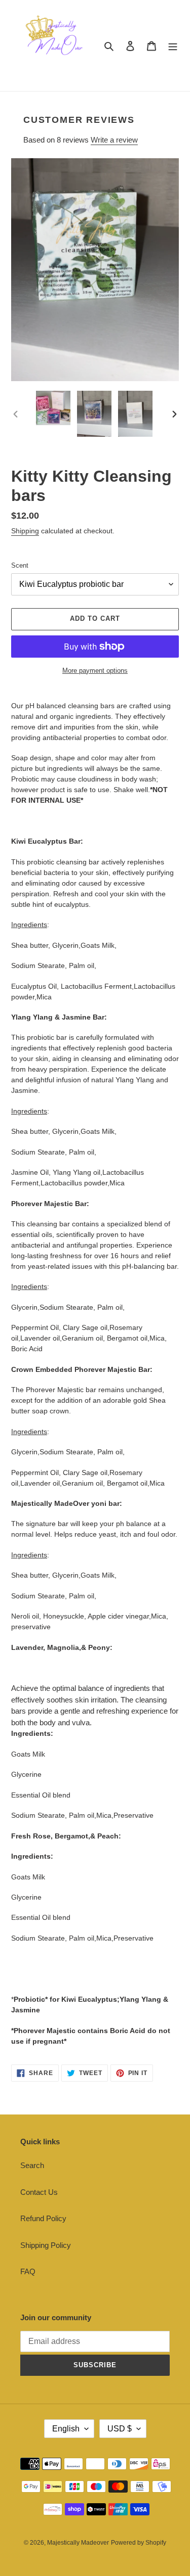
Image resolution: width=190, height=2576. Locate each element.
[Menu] (173, 46)
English (66, 2429)
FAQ (28, 2271)
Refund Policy (43, 2218)
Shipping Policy (46, 2245)
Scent (20, 565)
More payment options (95, 671)
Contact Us (39, 2192)
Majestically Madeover (78, 2543)
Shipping (25, 531)
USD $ (120, 2429)
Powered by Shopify (139, 2543)
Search (32, 2165)
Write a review (114, 140)
